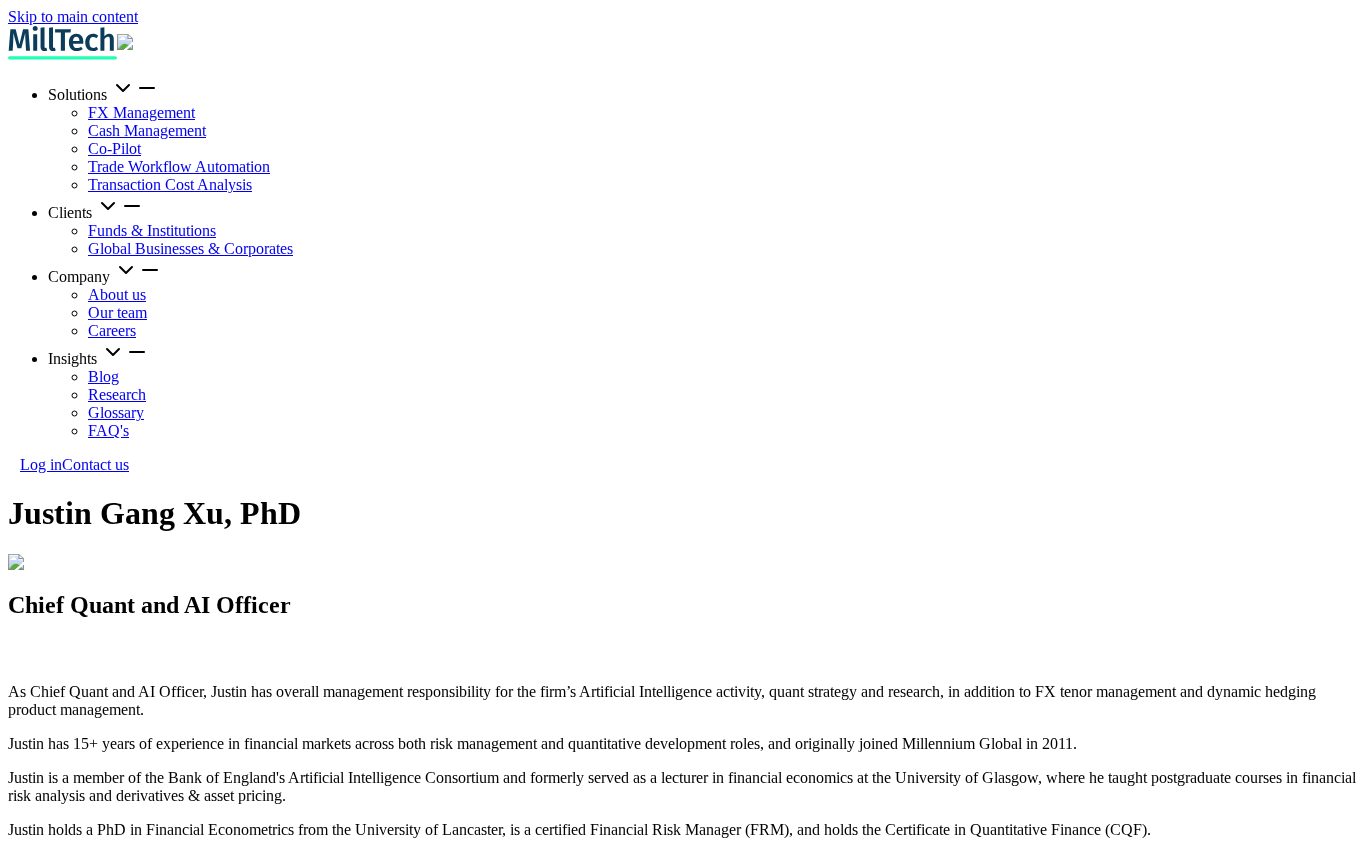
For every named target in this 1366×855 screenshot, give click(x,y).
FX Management (141, 112)
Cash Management (147, 130)
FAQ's (108, 430)
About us (117, 294)
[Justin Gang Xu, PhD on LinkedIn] (20, 657)
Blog (103, 376)
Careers (112, 330)
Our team (117, 312)
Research (117, 394)
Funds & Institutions (152, 230)
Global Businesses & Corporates (190, 248)
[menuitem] (703, 135)
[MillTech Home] (62, 43)
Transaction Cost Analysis (170, 184)
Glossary (116, 412)
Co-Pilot (114, 148)
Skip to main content (73, 16)
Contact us (95, 464)
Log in (41, 464)
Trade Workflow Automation (179, 166)
